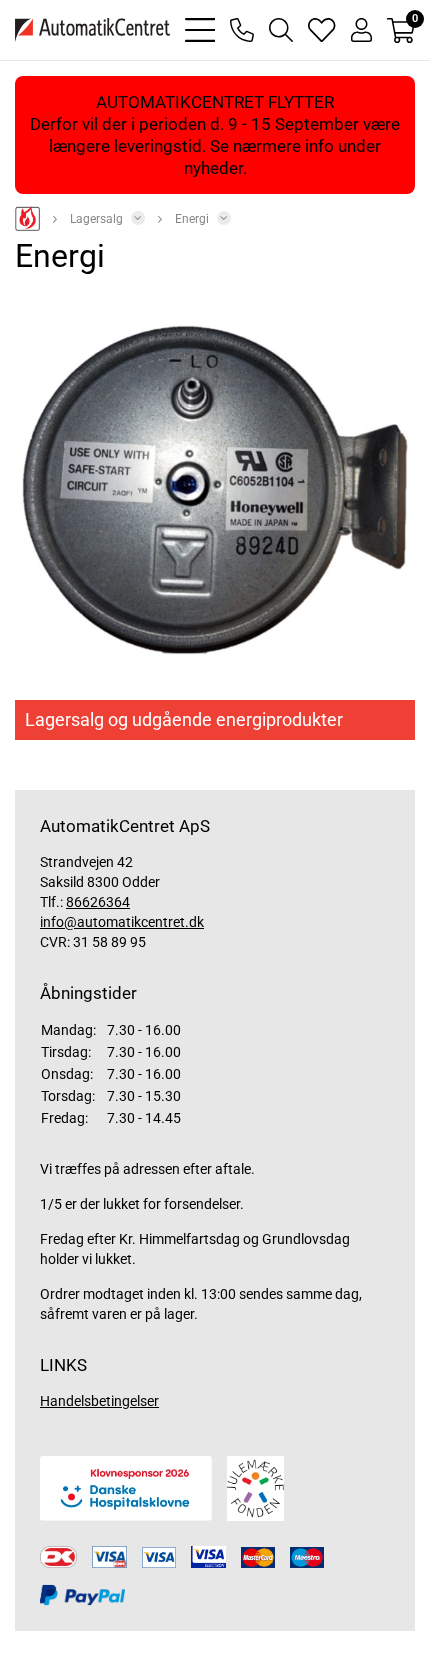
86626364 (98, 902)
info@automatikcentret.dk (122, 922)
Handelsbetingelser (99, 1401)
